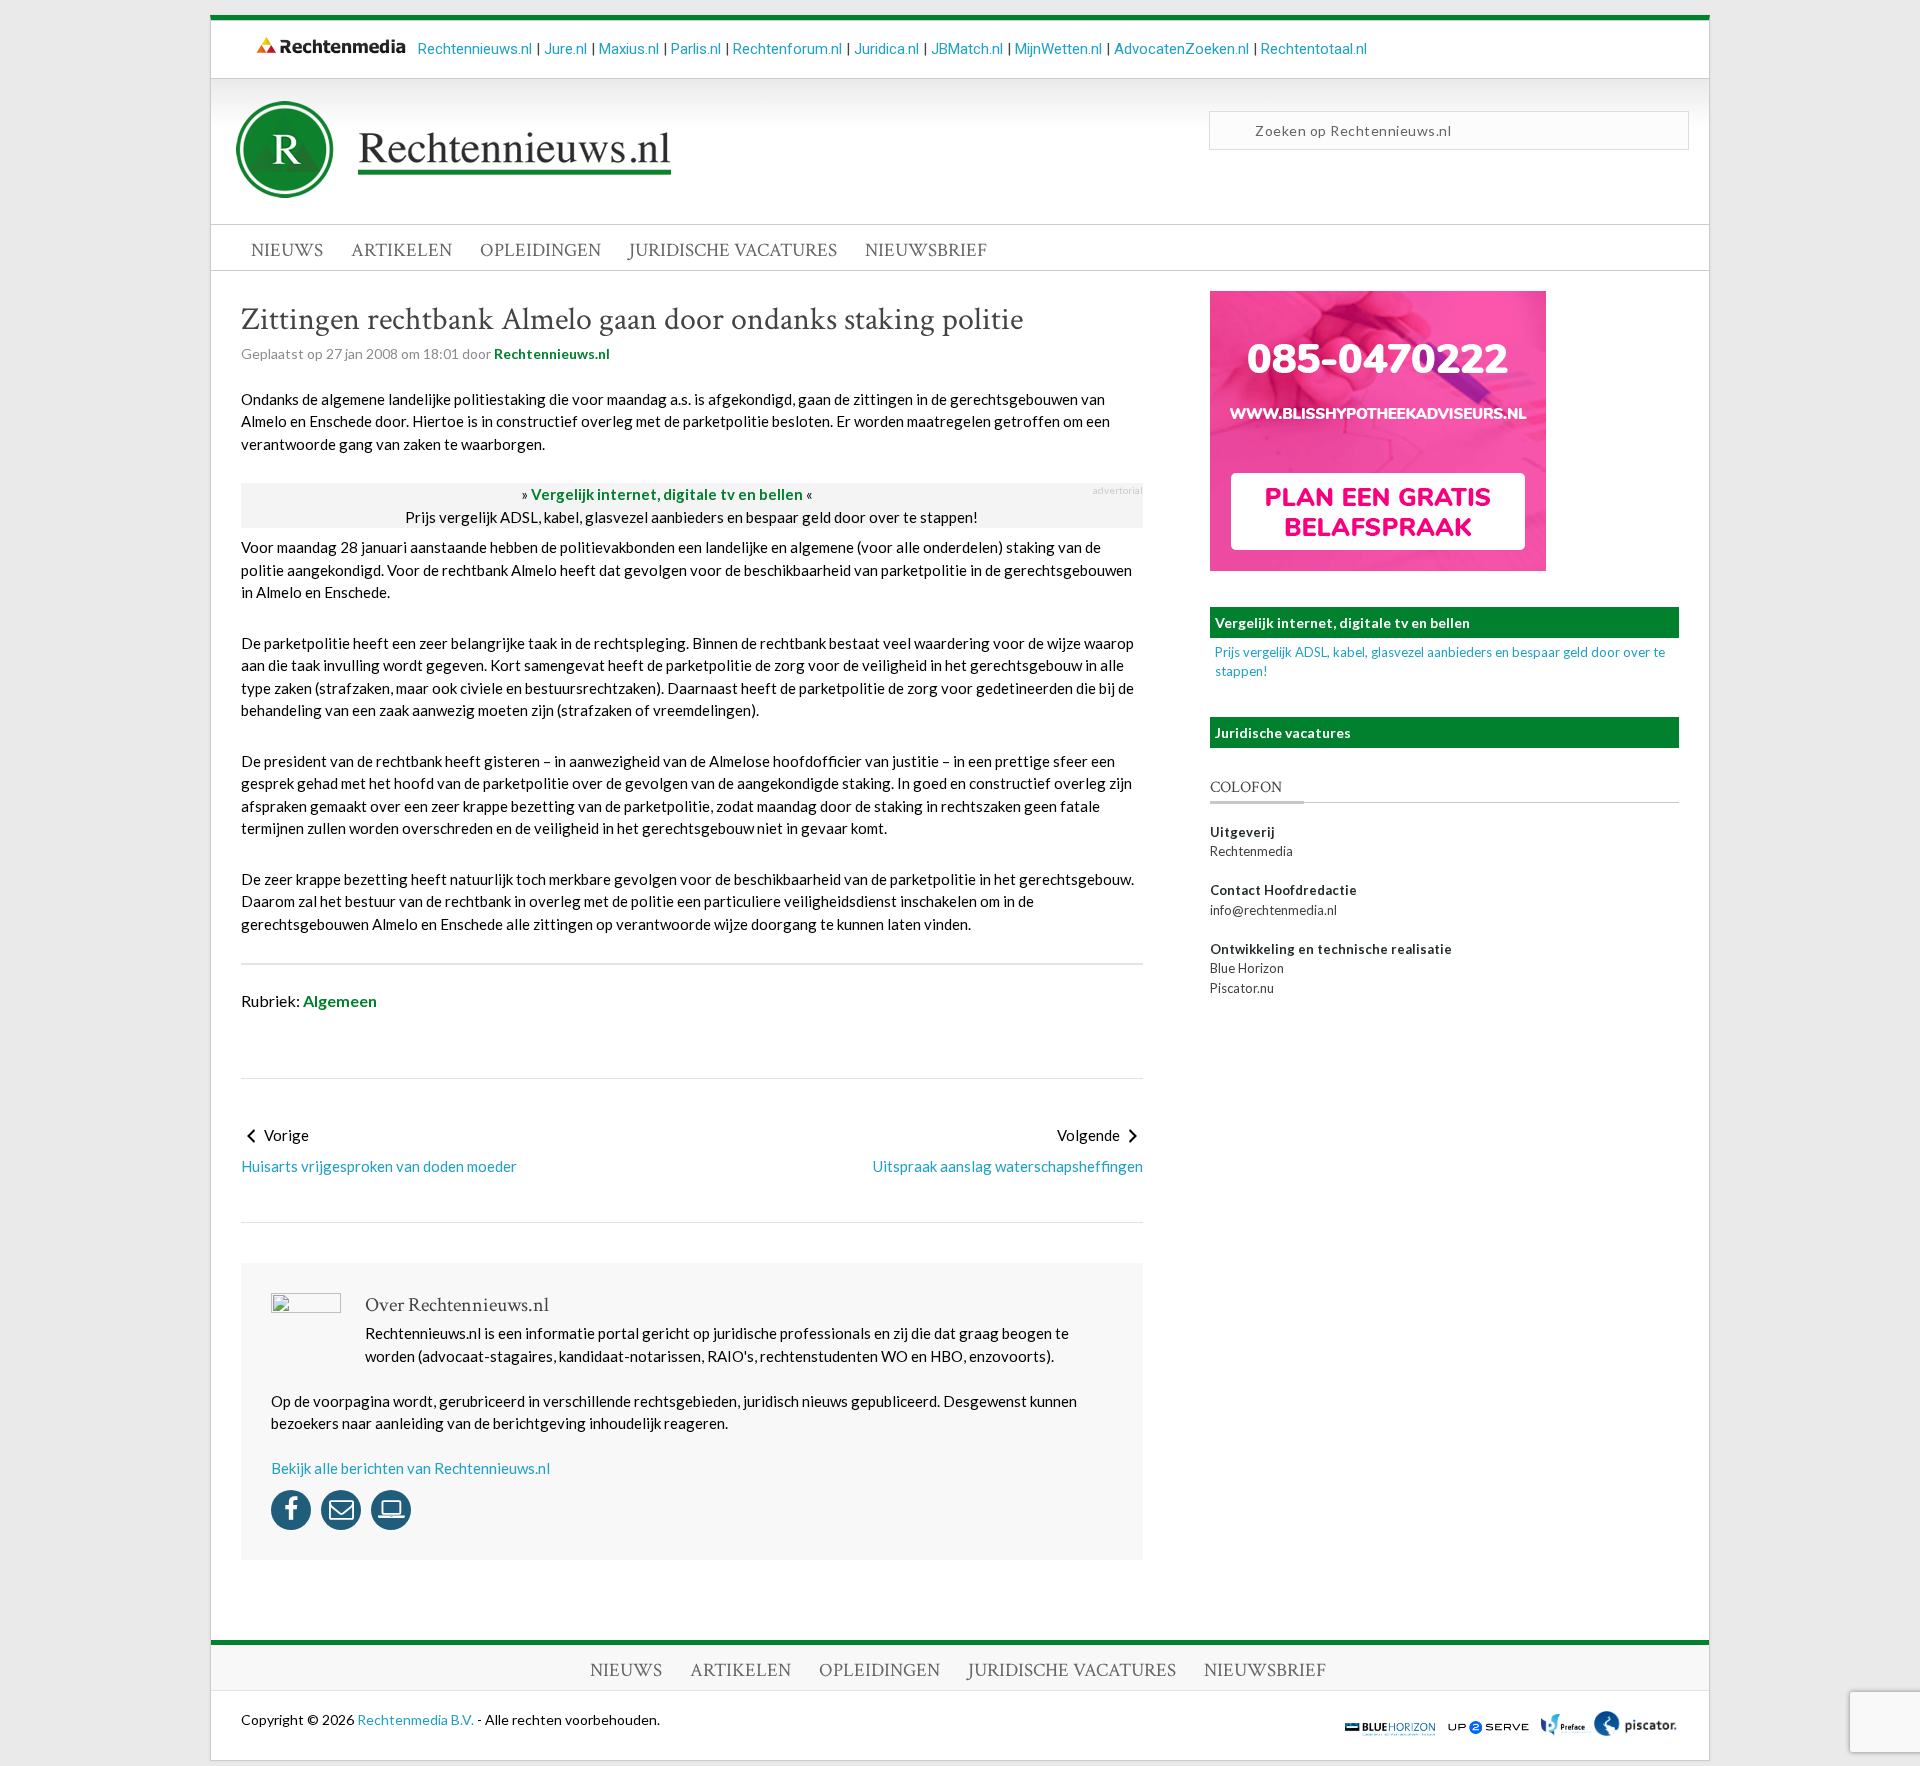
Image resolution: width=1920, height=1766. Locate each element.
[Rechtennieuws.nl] (454, 193)
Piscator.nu (1242, 988)
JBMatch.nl (967, 49)
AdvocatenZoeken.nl (1181, 49)
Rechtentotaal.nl (1314, 49)
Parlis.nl (696, 49)
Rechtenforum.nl (787, 49)
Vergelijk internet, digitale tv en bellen (667, 494)
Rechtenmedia (1251, 851)
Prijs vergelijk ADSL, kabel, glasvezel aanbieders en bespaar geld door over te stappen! (691, 517)
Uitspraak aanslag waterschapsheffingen (1008, 1166)
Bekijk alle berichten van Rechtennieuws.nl (410, 1468)
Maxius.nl (629, 49)
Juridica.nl (886, 49)
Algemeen (340, 1000)
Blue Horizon (1247, 968)
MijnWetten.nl (1058, 49)
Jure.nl (565, 49)
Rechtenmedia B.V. (417, 1719)
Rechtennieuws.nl (475, 49)
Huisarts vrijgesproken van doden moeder (379, 1166)
